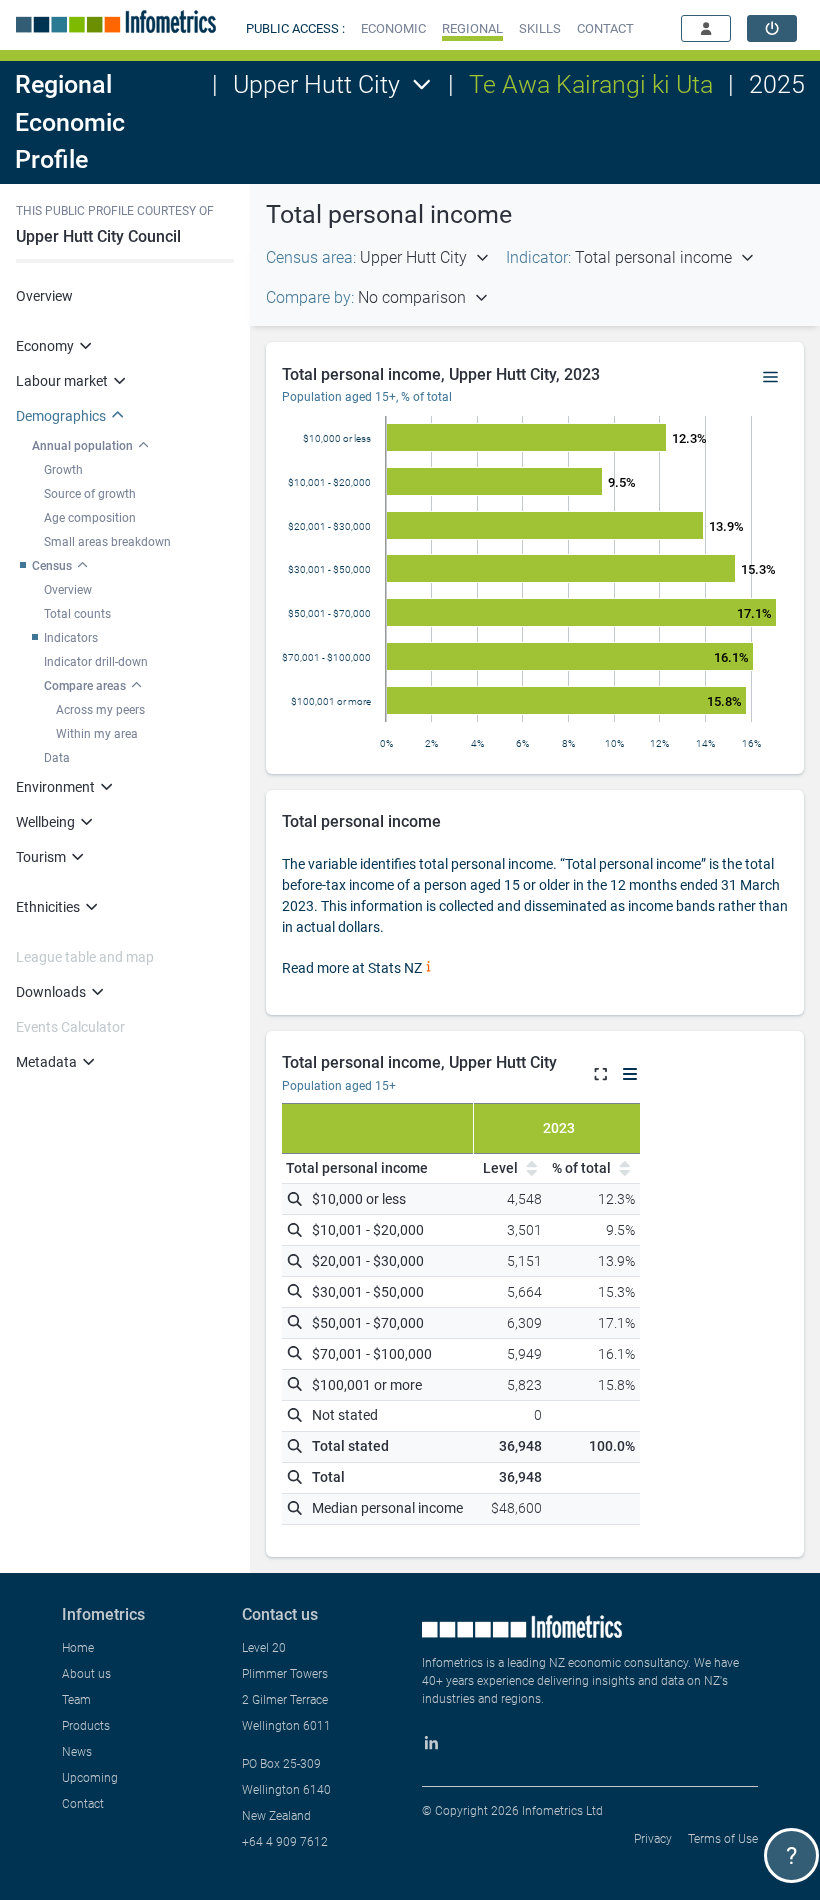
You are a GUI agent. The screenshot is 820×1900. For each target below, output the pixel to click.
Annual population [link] (82, 446)
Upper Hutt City (316, 84)
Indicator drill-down (96, 662)
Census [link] (52, 566)
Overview (44, 296)
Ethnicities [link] (48, 907)
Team (76, 1700)
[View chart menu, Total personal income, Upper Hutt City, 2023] (771, 378)
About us (86, 1674)
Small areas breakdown (107, 542)
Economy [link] (45, 346)
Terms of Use (723, 1839)
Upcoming (90, 1778)
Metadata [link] (46, 1062)
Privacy (653, 1839)
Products (86, 1726)
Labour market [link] (62, 381)
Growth (63, 470)
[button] (393, 28)
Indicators (71, 638)
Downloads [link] (51, 992)
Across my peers (100, 710)
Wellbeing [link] (45, 822)
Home (78, 1648)
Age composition (90, 518)
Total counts (77, 614)
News (77, 1752)
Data (57, 758)
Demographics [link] (61, 416)
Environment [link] (55, 787)
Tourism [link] (41, 857)
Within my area (97, 734)
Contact (83, 1804)
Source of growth (90, 494)
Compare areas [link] (85, 686)
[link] (772, 28)
